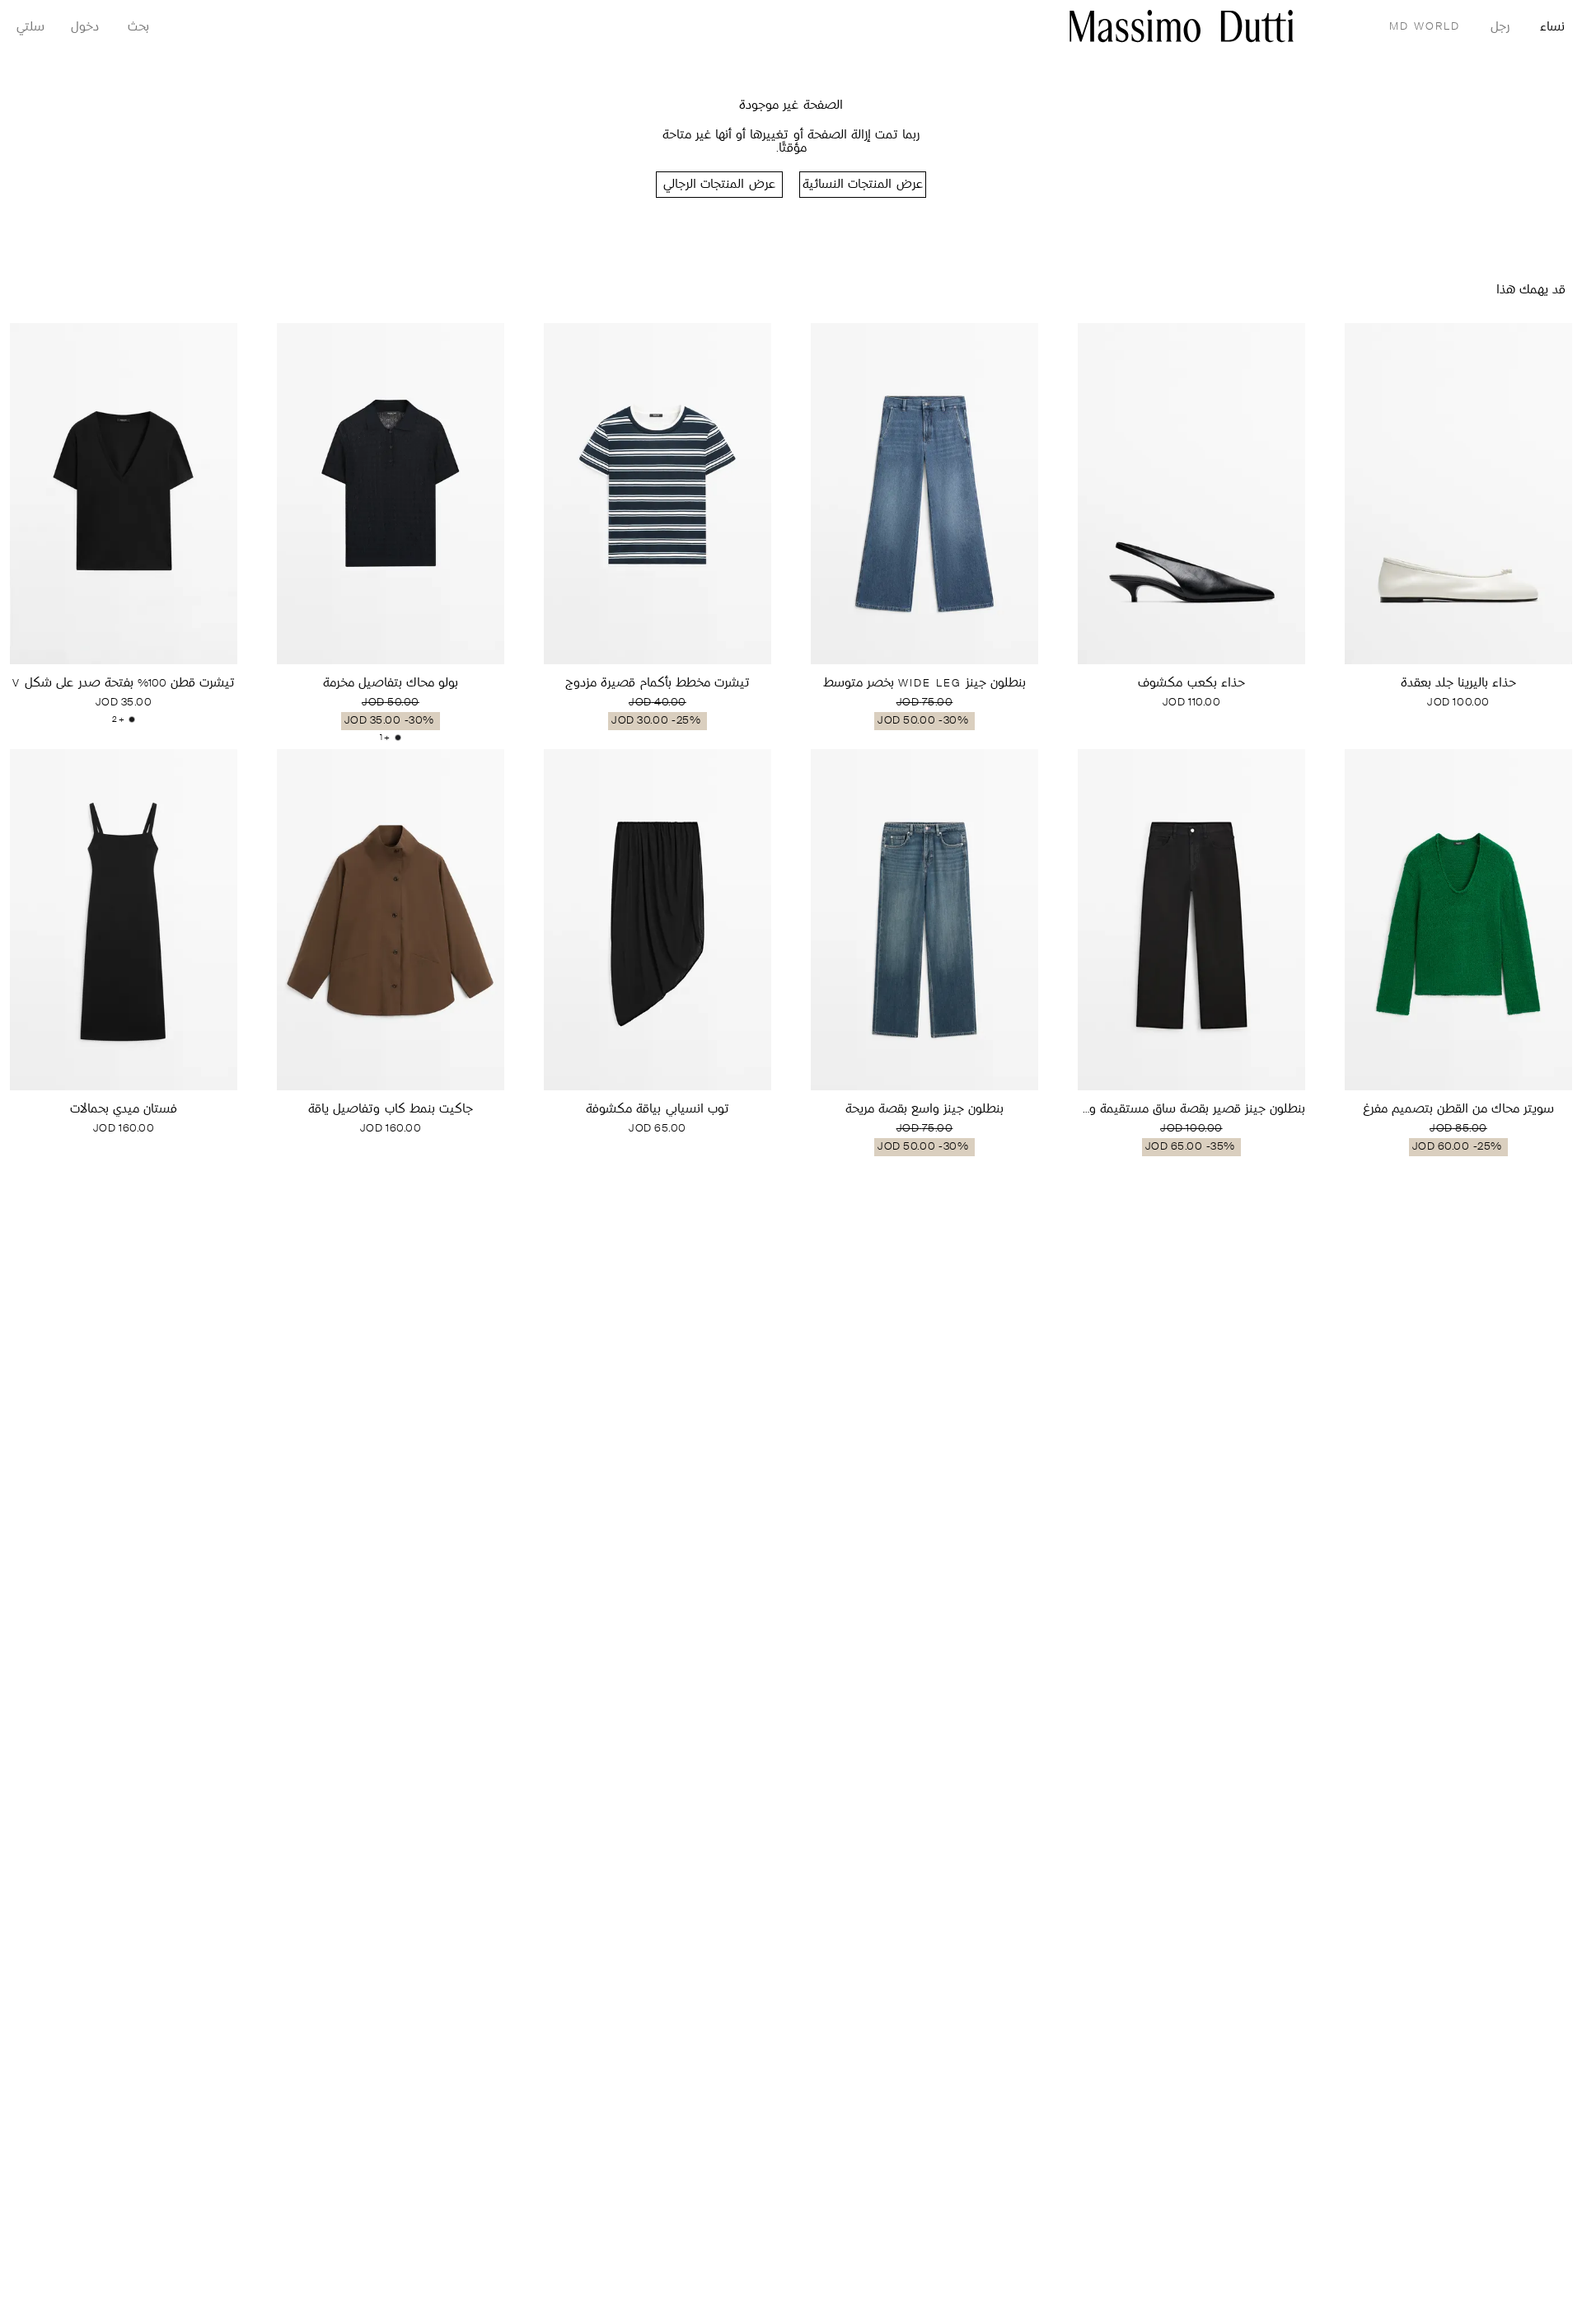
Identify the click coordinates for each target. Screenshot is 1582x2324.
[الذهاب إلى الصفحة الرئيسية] (1182, 26)
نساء (1552, 28)
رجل (1500, 28)
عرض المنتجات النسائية (862, 185)
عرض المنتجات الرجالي (719, 185)
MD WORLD (1425, 27)
